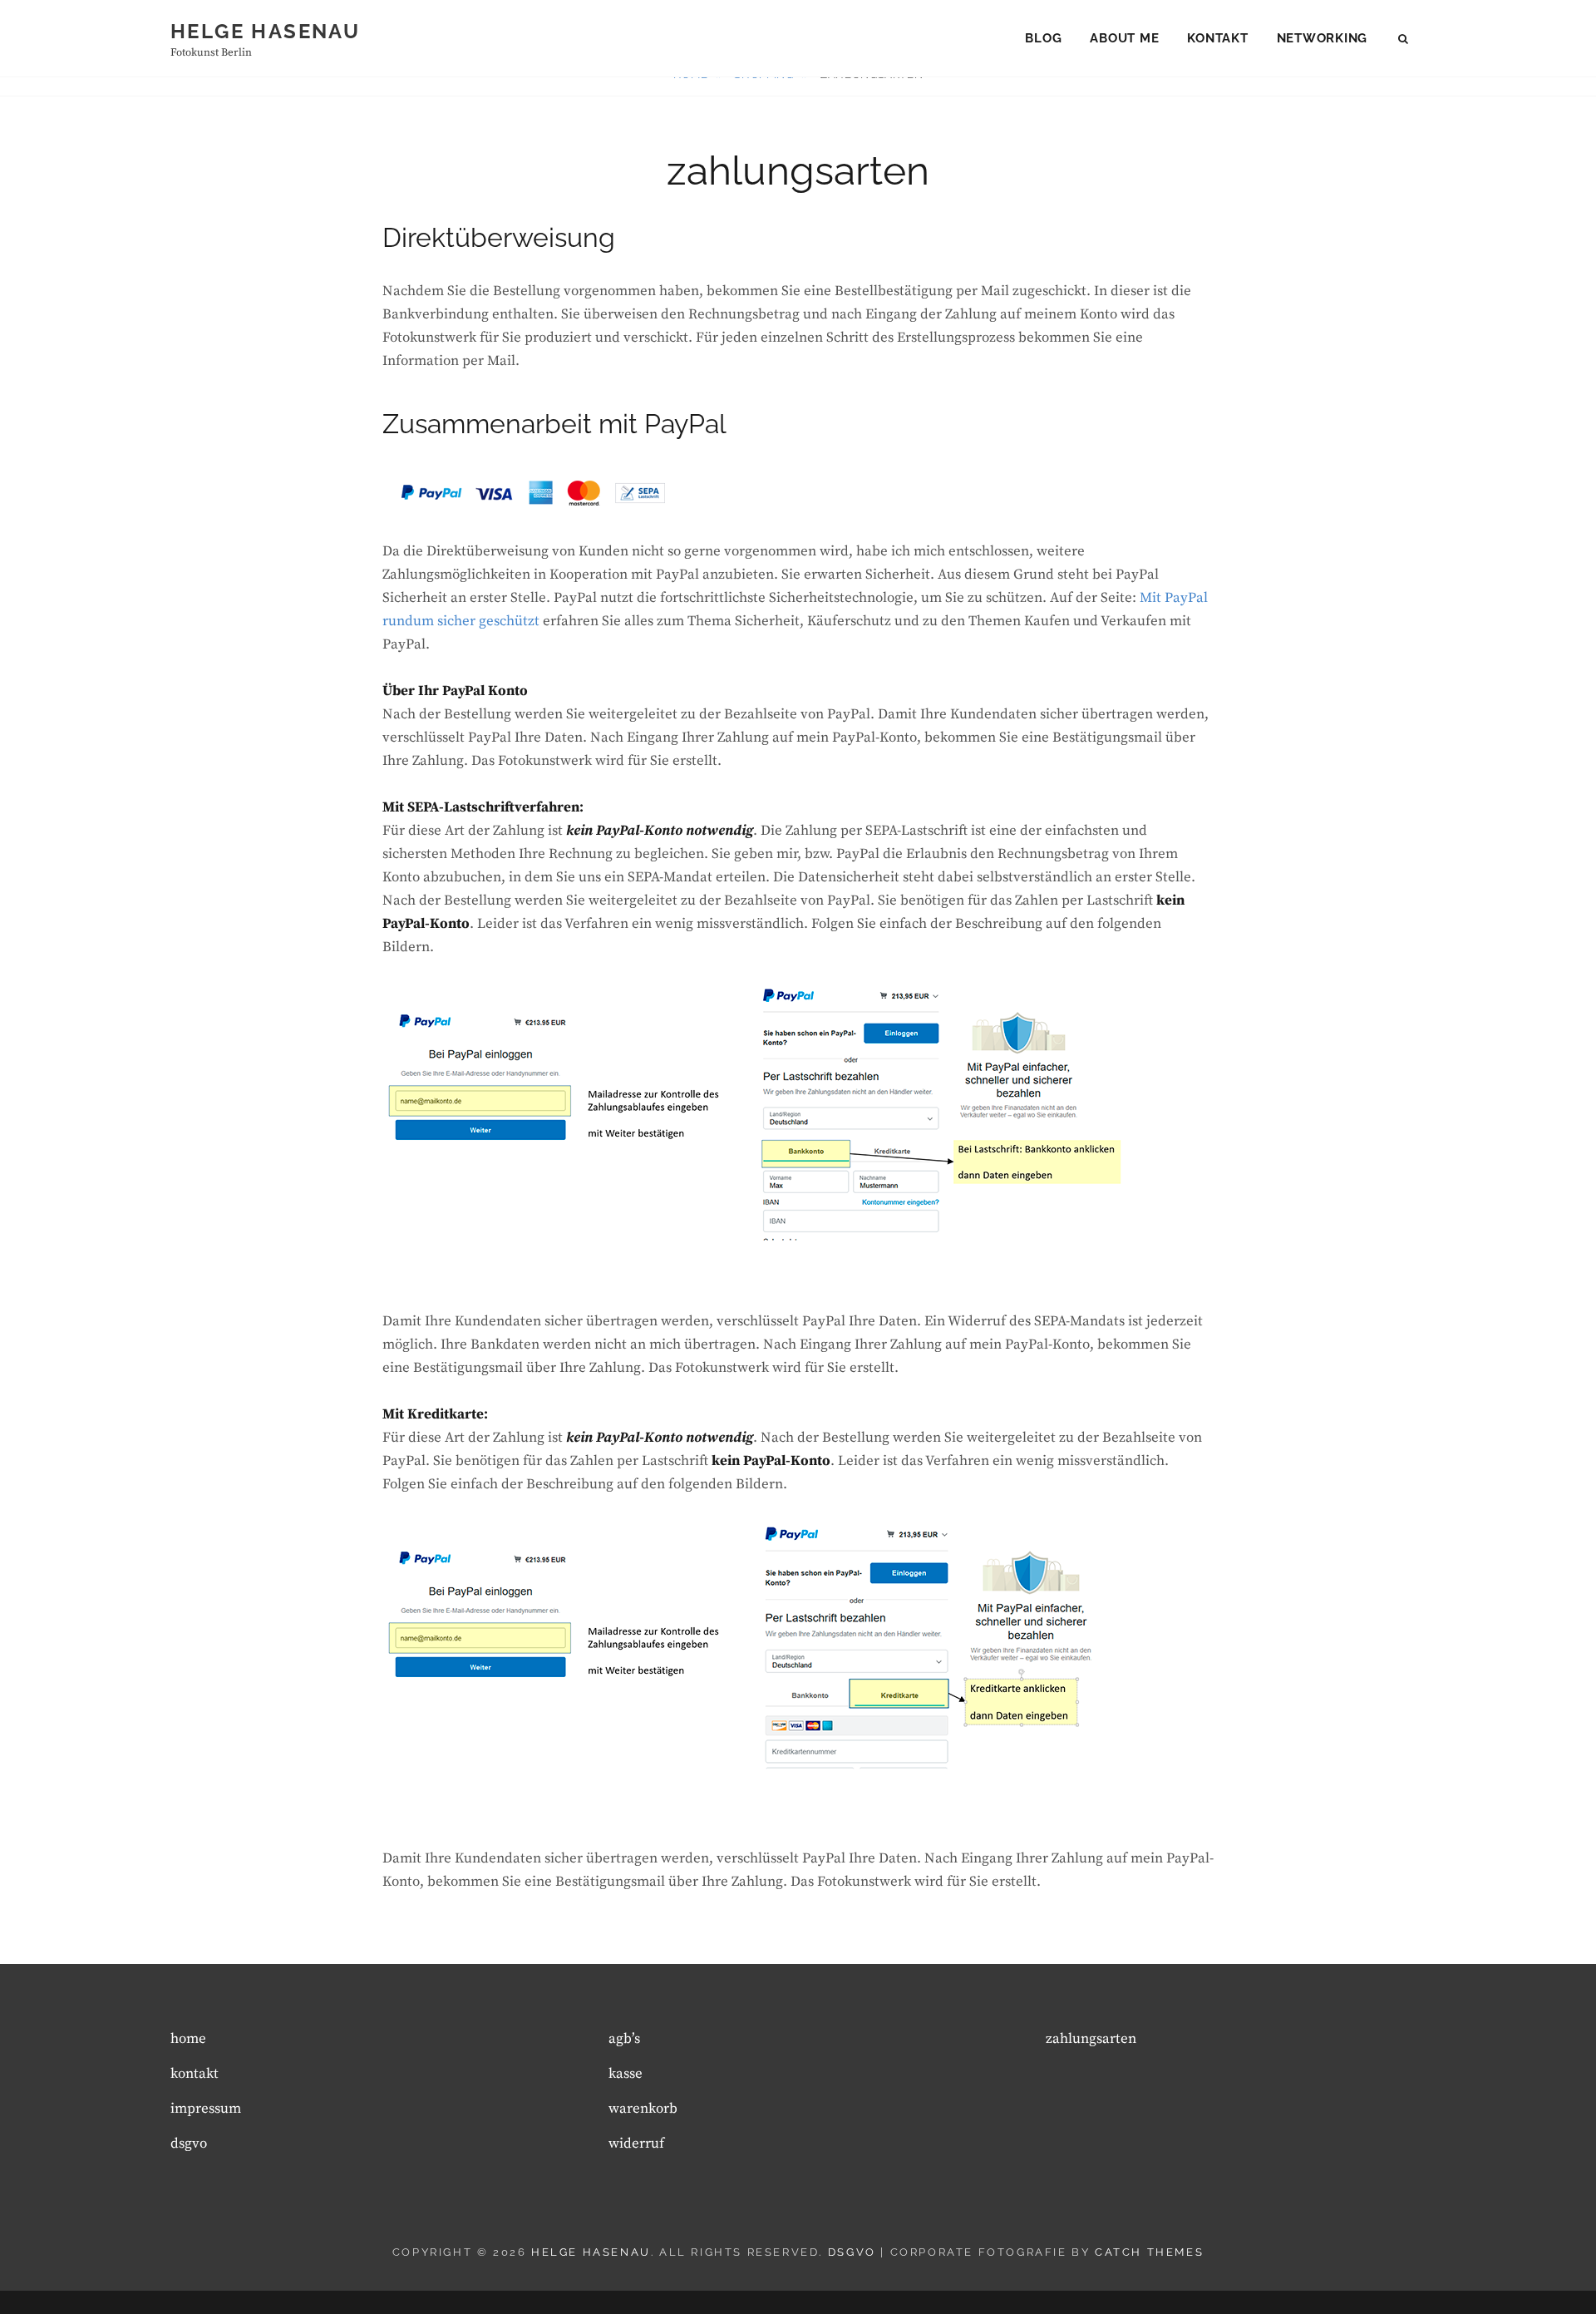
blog (1043, 38)
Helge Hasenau (265, 31)
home (188, 2039)
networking (1323, 38)
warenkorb (643, 2109)
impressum (206, 2109)
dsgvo (189, 2144)
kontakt (1217, 38)
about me (1124, 38)
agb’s (624, 2039)
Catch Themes (1149, 2252)
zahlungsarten (1091, 2039)
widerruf (636, 2144)
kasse (626, 2074)
